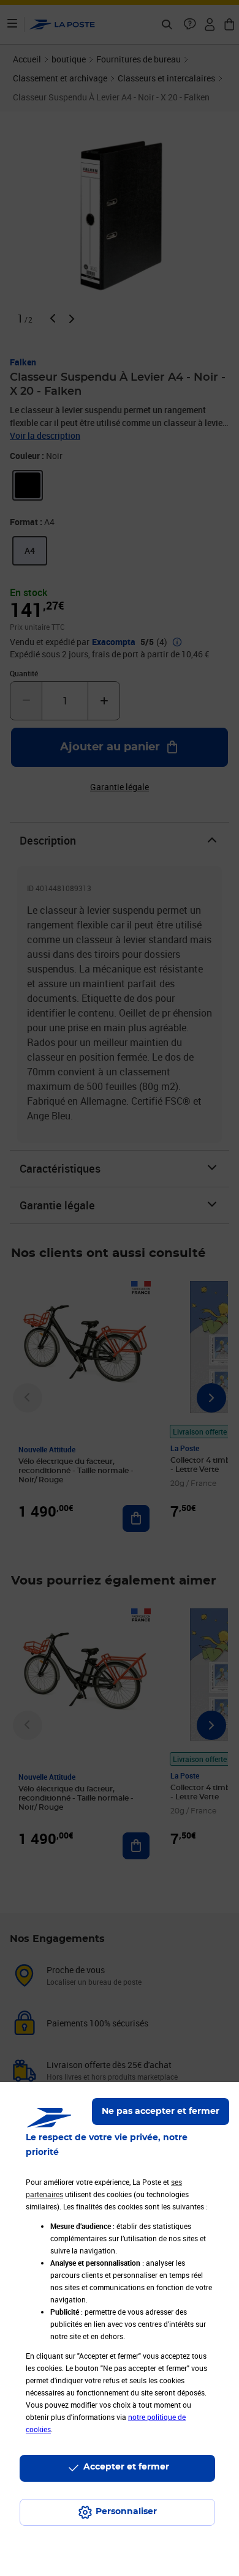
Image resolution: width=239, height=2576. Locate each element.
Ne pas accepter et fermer (161, 2111)
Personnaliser (126, 2512)
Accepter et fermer (126, 2467)
